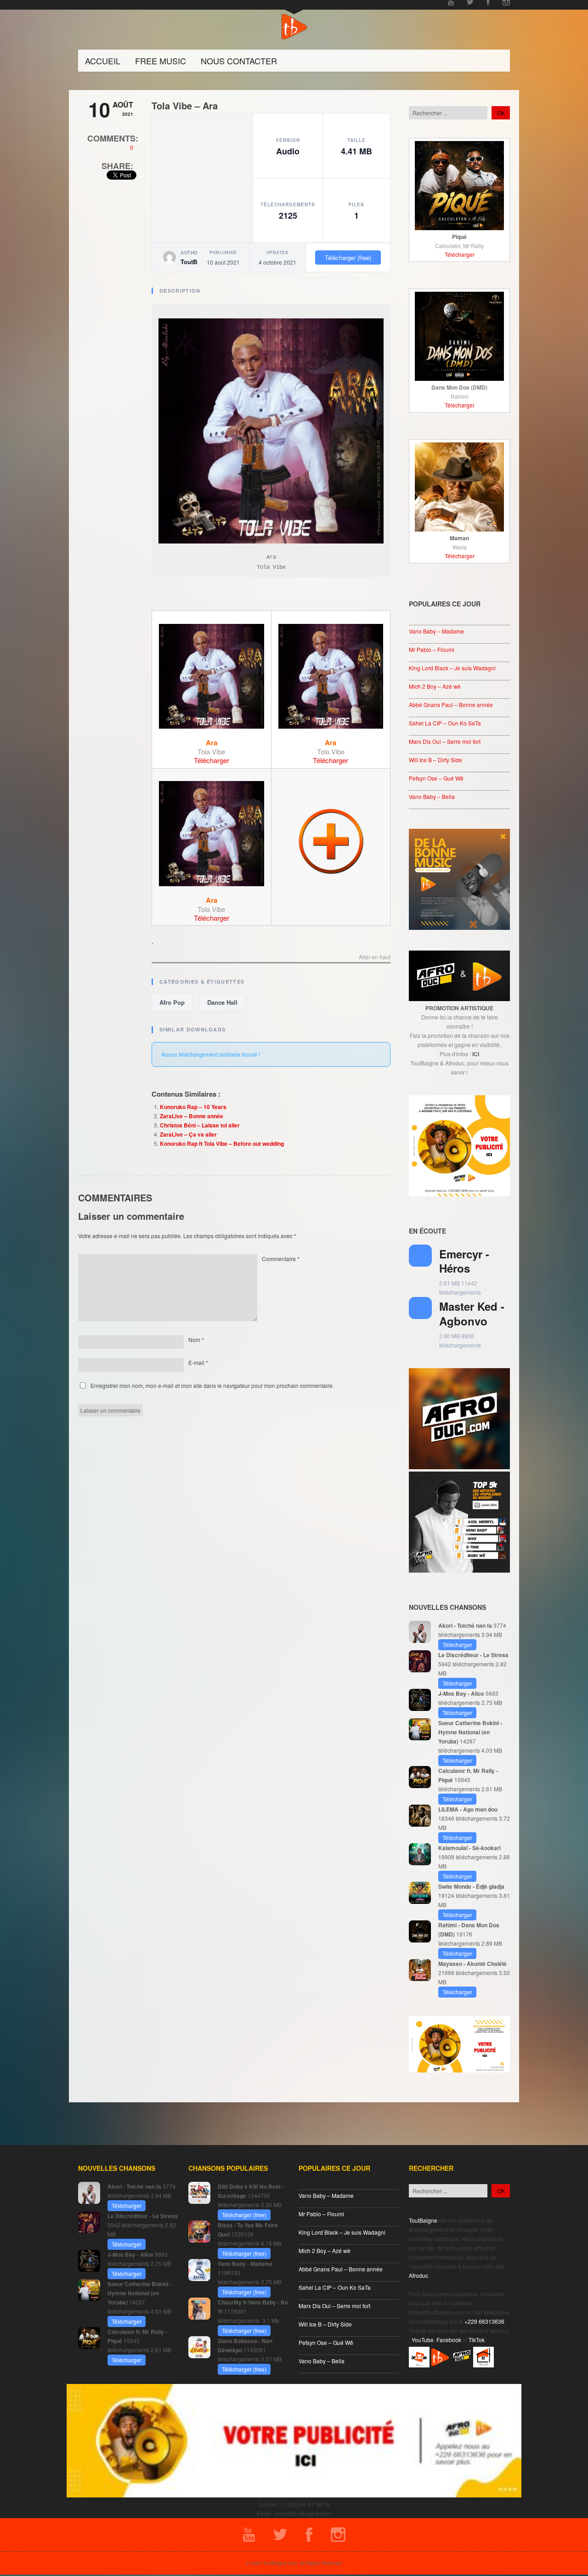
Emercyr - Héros (464, 1261)
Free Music (161, 61)
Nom (196, 1339)
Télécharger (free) (348, 258)
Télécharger (212, 760)
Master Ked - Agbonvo (472, 1313)
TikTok (477, 2340)
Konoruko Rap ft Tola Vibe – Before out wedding (222, 1144)
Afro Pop (172, 1002)
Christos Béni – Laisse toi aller (200, 1125)
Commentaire (281, 1259)
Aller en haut (375, 957)
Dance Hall (222, 1002)
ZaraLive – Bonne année (192, 1116)
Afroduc (418, 2275)
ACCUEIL (103, 61)
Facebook (449, 2340)
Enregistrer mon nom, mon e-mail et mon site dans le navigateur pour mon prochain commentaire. (212, 1385)
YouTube (423, 2340)
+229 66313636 (484, 2321)
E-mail (198, 1362)
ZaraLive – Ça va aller (188, 1134)
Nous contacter (239, 61)
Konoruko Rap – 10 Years (193, 1107)
